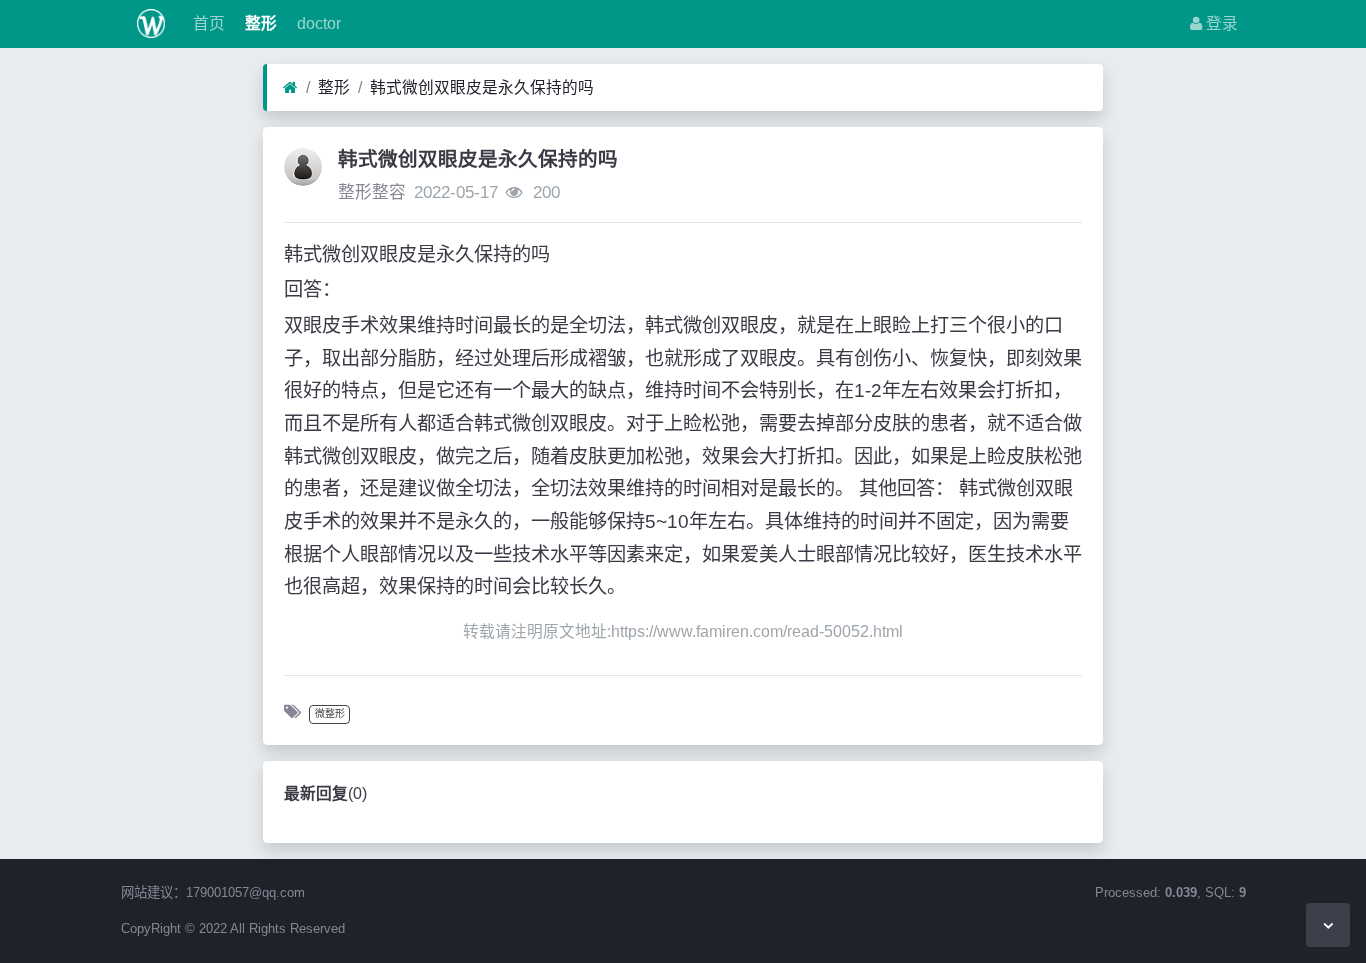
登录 (1220, 23)
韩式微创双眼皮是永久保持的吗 (482, 87)
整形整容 (372, 192)
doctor (317, 23)
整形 (259, 23)
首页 (207, 23)
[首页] (290, 88)
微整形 (330, 713)
